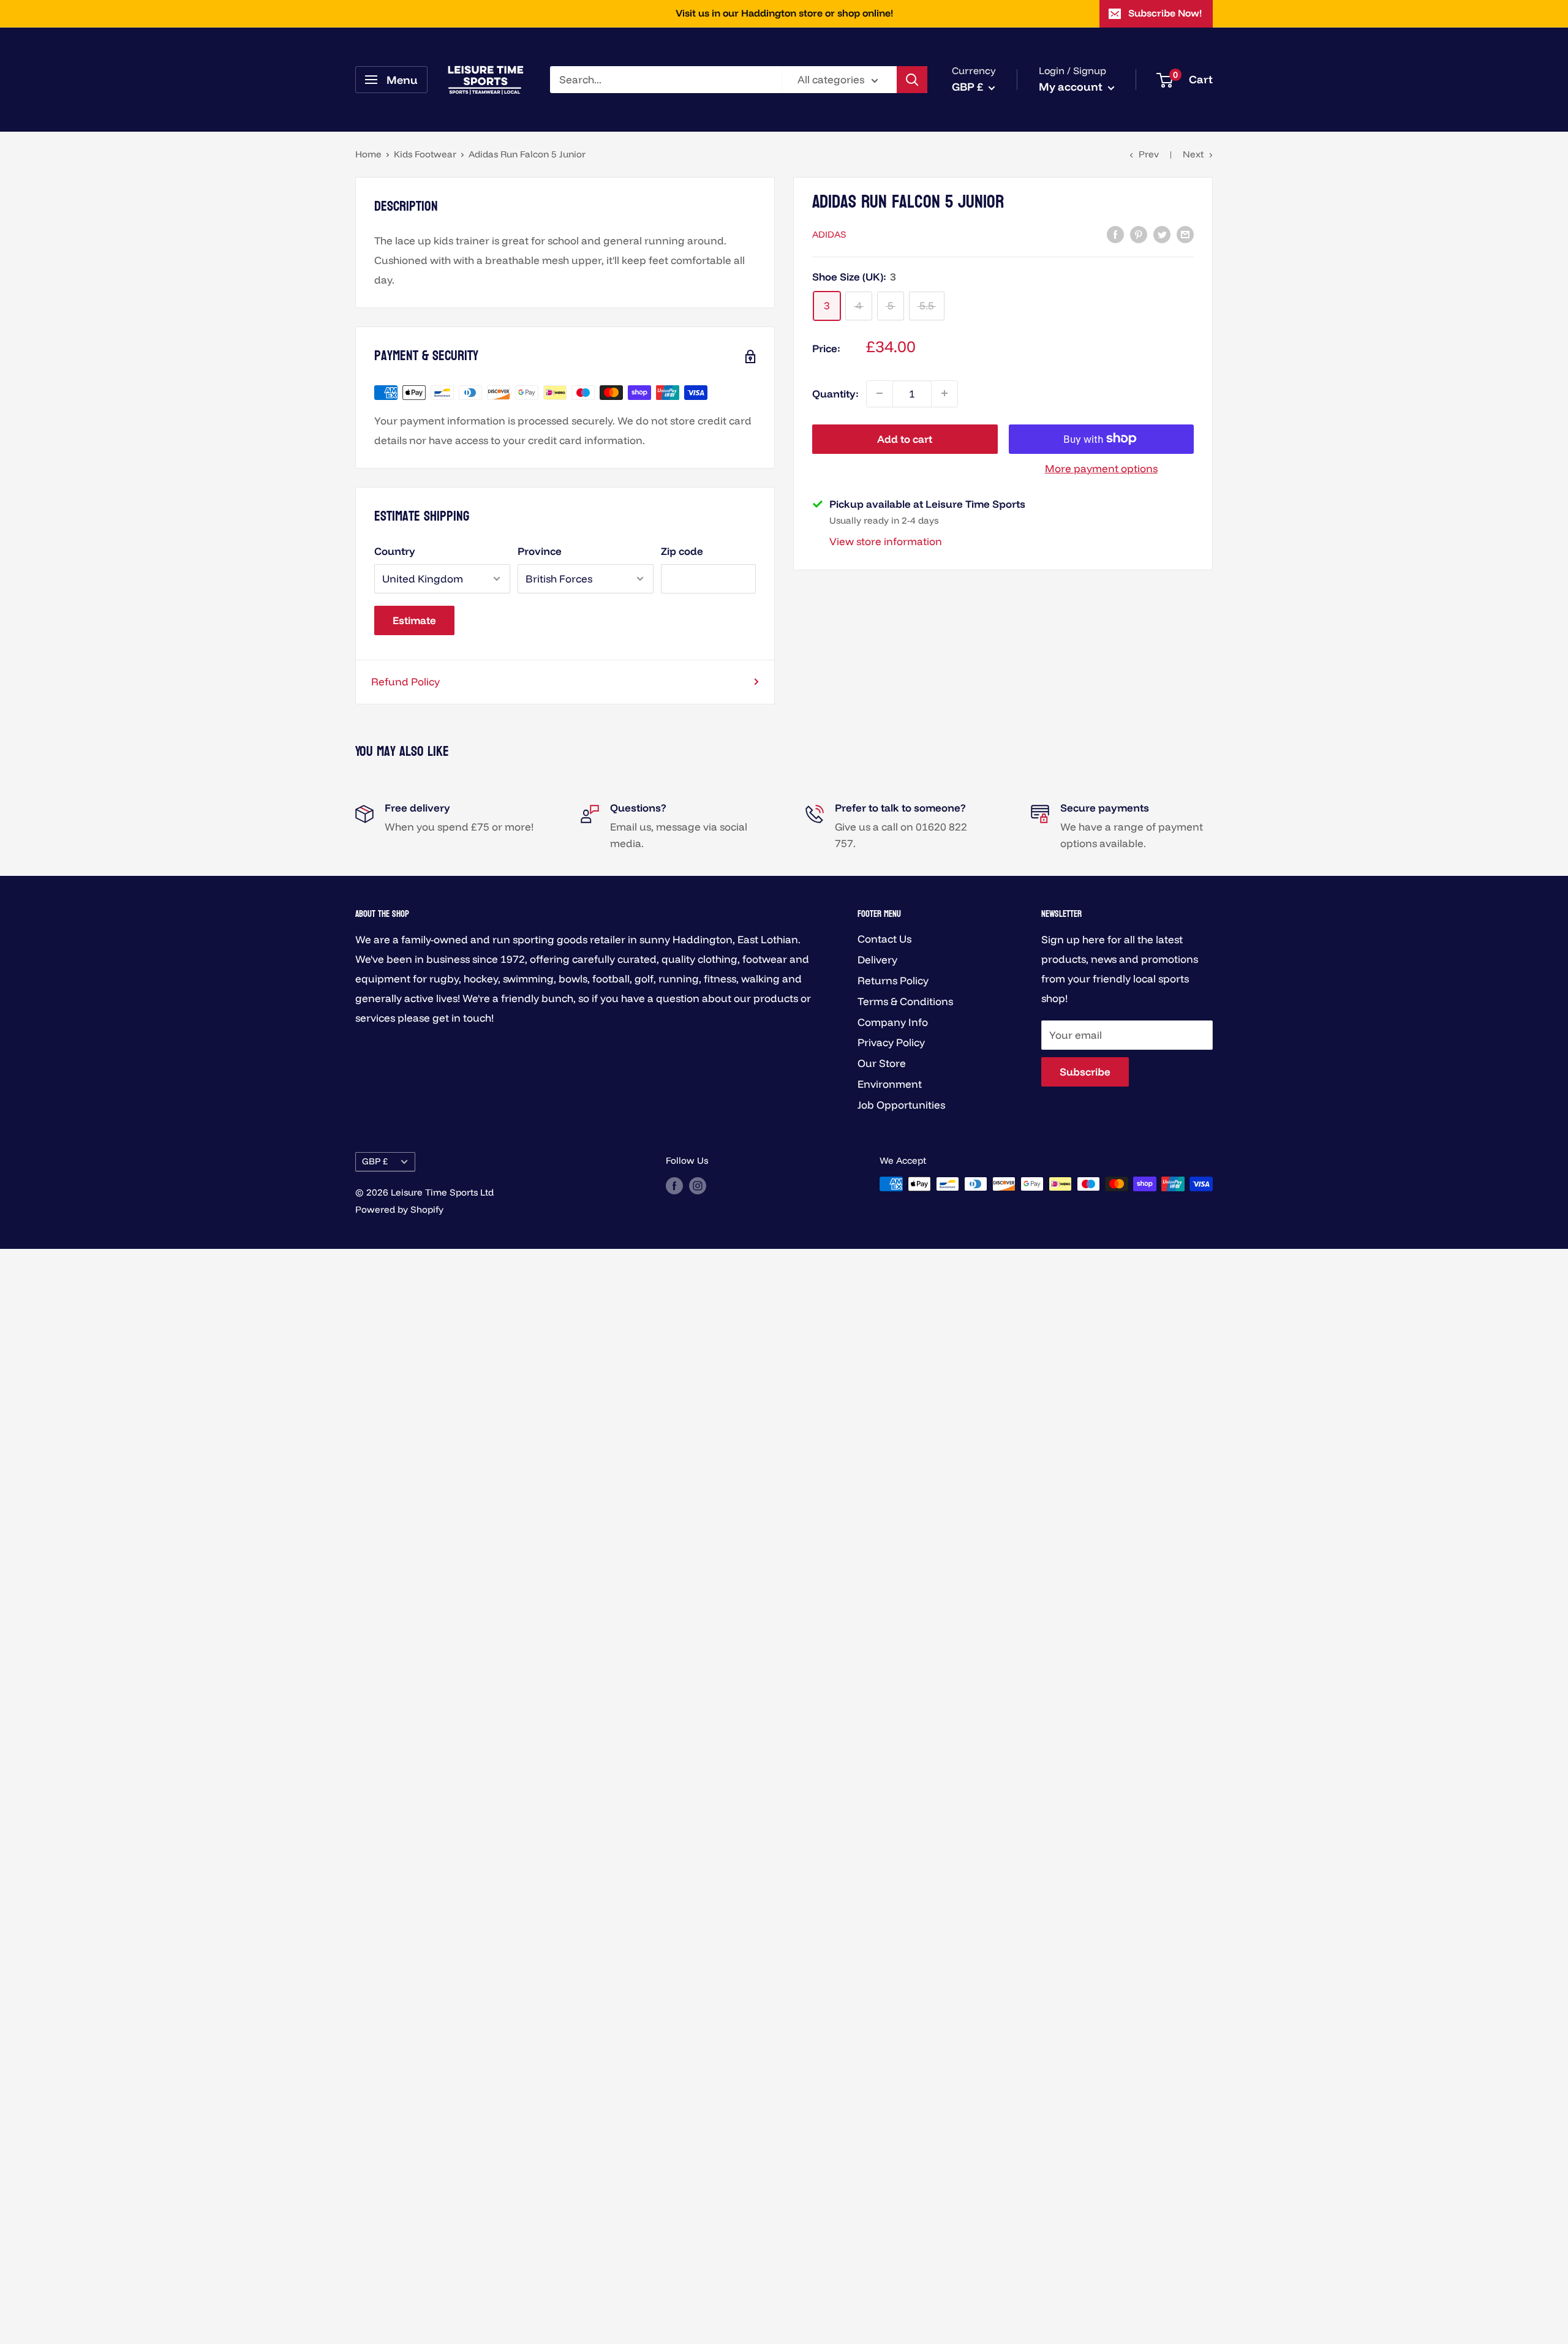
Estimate (414, 620)
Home (368, 154)
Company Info (893, 1022)
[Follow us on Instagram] (698, 1185)
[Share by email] (1185, 233)
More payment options (1101, 468)
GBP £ (375, 1161)
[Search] (912, 80)
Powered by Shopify (399, 1209)
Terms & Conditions (905, 1001)
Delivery (877, 959)
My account (1072, 87)
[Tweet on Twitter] (1162, 233)
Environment (890, 1084)
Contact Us (884, 939)
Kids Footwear (425, 154)
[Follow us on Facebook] (674, 1185)
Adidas (829, 234)
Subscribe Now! (1165, 13)
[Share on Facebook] (1115, 233)
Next (1193, 154)
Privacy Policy (891, 1042)
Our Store (882, 1063)
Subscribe (1085, 1072)
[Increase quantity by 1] (944, 393)
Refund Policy (405, 681)
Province (540, 551)
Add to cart (905, 438)
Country (395, 551)
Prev (1149, 154)
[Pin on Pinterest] (1139, 233)
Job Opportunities (901, 1105)
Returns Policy (893, 980)
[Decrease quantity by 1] (880, 393)
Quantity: (835, 393)
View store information (886, 541)
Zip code (682, 551)
